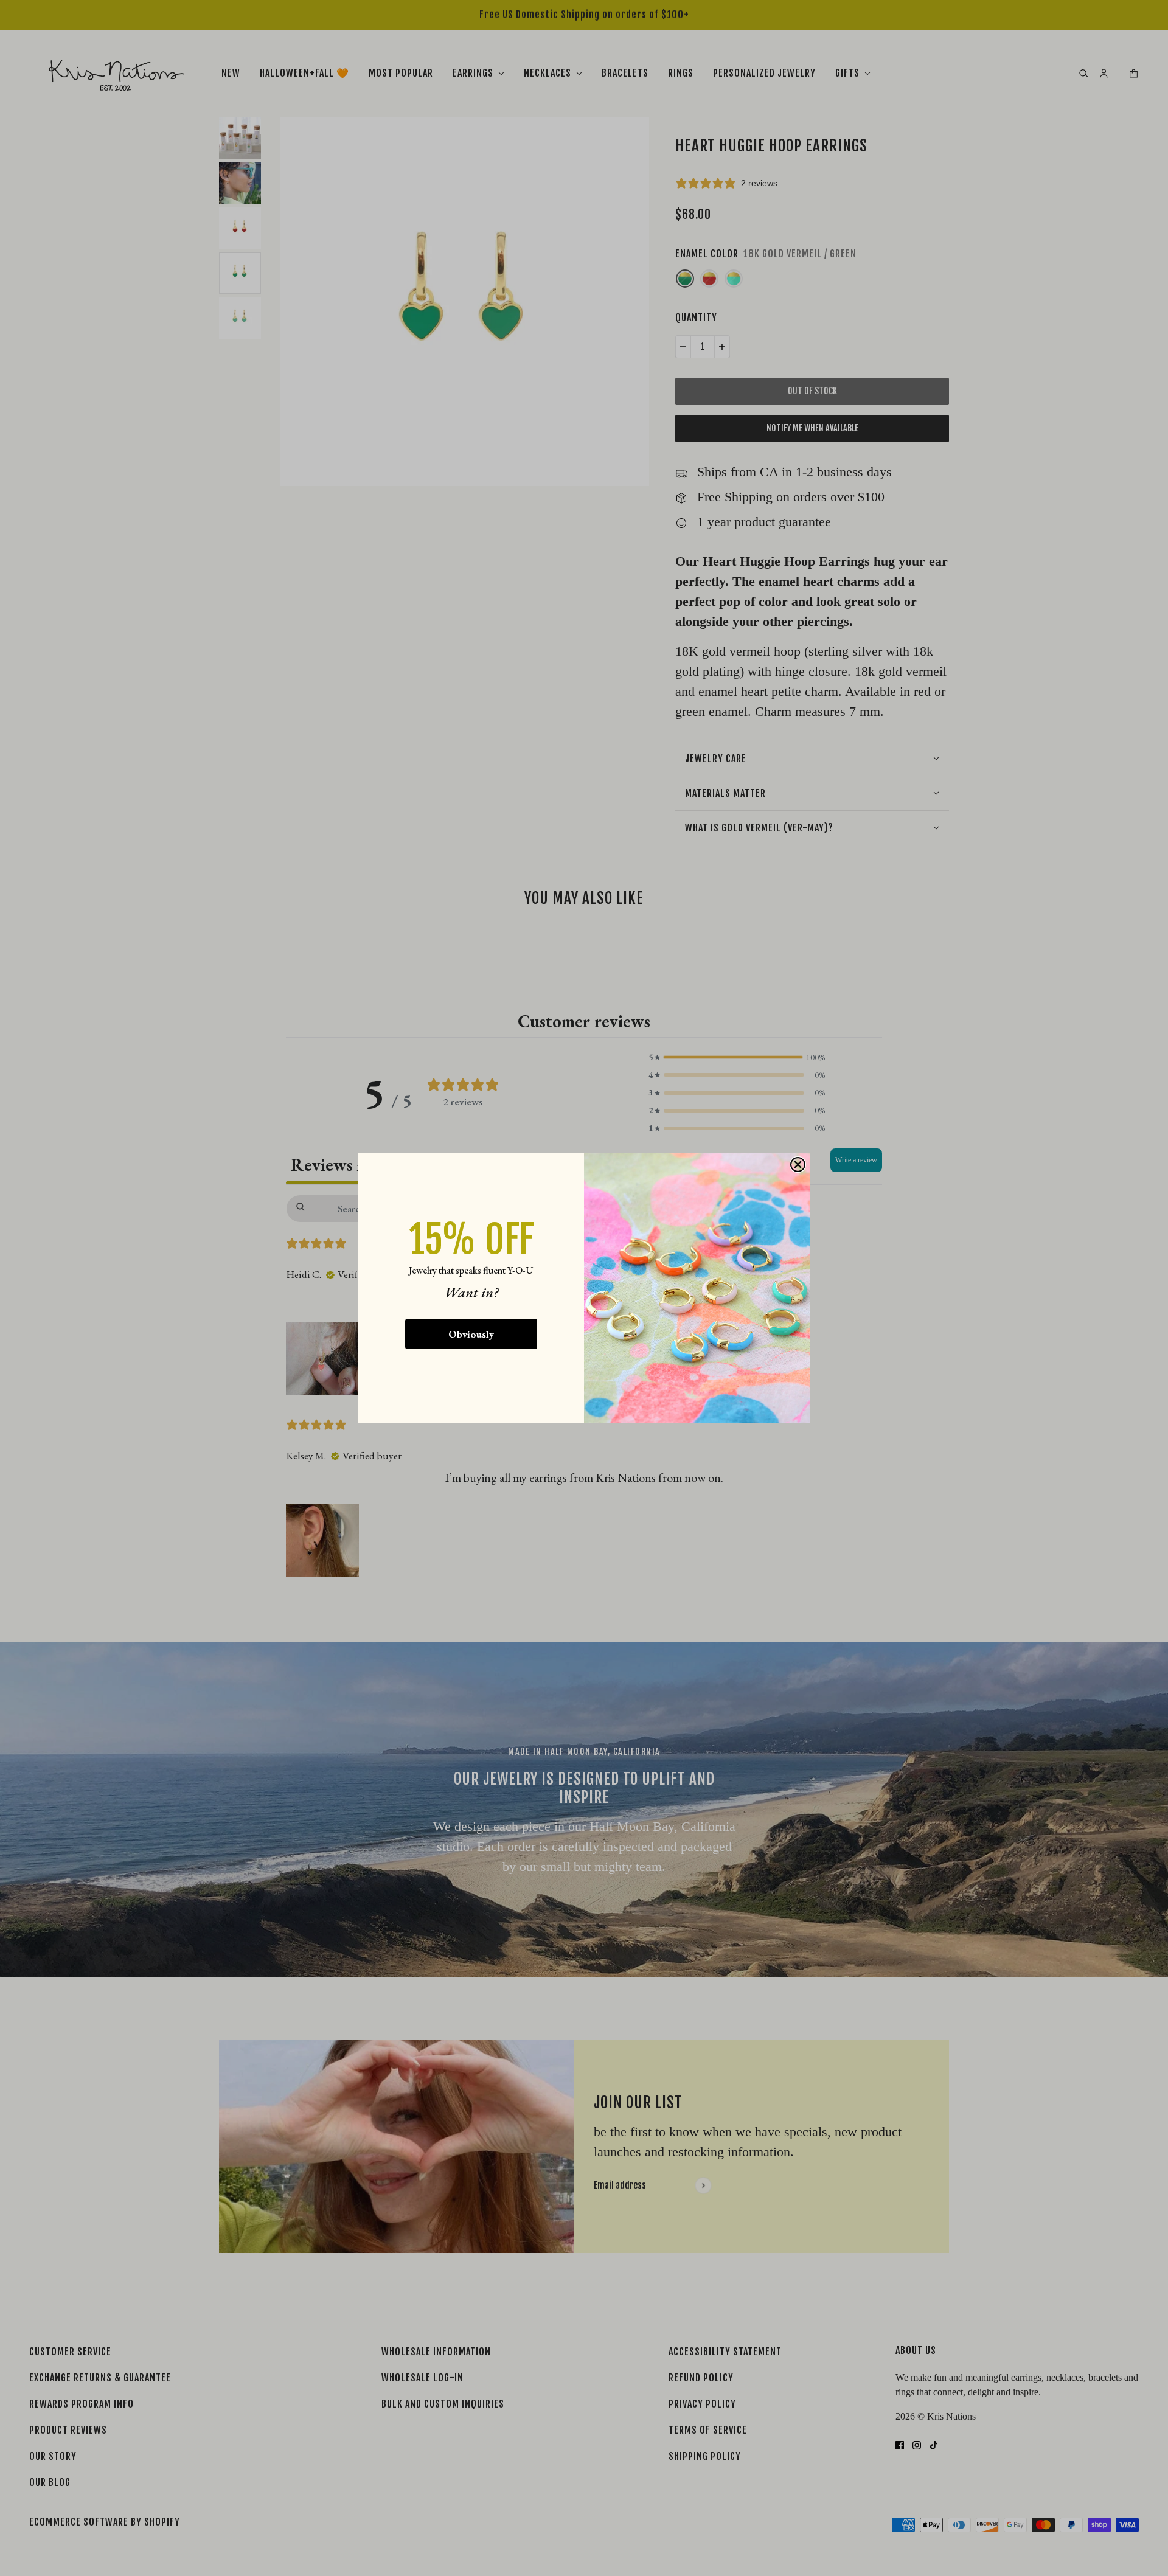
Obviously (471, 1334)
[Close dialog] (798, 1165)
